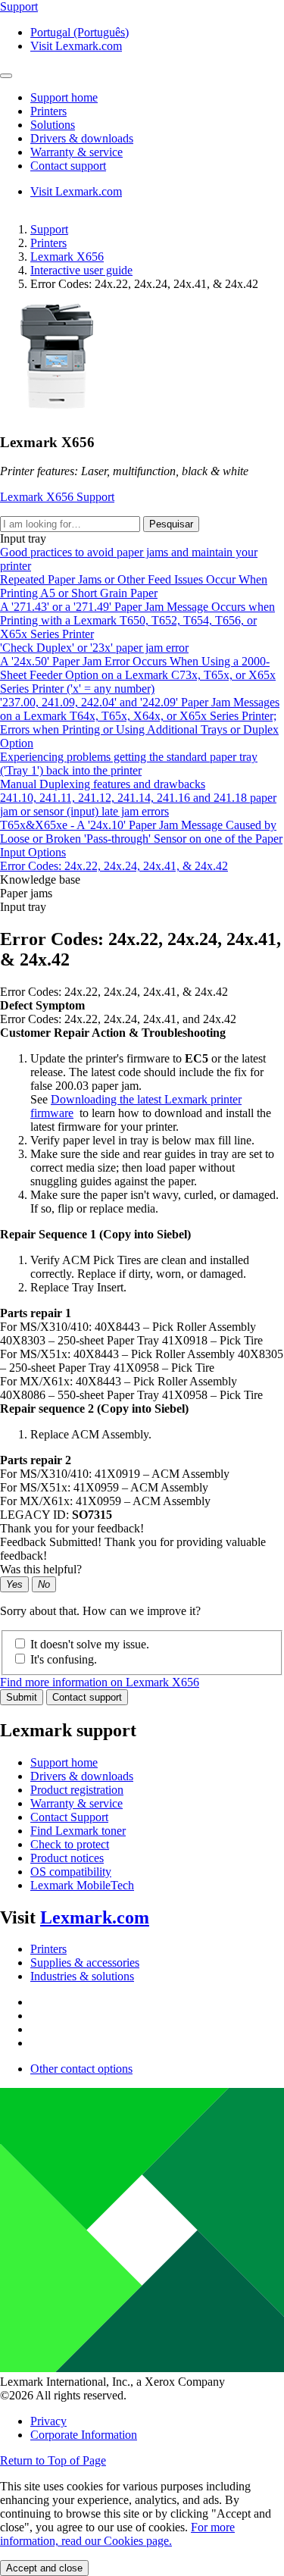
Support (49, 229)
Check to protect (70, 1844)
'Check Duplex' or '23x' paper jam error (94, 648)
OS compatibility (71, 1872)
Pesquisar (171, 524)
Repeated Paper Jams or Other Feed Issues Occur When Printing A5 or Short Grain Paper (134, 586)
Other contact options (81, 2069)
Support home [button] (64, 97)
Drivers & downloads (82, 1776)
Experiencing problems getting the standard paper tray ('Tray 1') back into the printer (129, 764)
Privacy (48, 2421)
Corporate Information (84, 2435)
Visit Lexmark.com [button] (76, 46)
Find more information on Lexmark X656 (100, 1682)
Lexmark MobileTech (82, 1885)
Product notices (67, 1858)
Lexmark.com (95, 1917)
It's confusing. (64, 1659)
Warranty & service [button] (76, 152)
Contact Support (69, 1817)
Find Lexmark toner (78, 1831)
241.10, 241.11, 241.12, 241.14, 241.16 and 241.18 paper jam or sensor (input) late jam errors (138, 804)
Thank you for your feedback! (72, 1528)
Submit (22, 1697)
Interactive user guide (81, 270)
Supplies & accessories (85, 1963)
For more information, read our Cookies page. (117, 2534)
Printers (48, 243)
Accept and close (44, 2568)
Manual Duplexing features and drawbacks (103, 784)
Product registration (77, 1790)
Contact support (87, 1697)
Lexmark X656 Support (57, 497)
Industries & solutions (82, 1976)
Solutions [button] (53, 125)
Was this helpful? (41, 1569)
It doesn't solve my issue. (90, 1644)
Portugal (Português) (80, 32)
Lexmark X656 (67, 257)
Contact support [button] (68, 166)
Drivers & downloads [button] (82, 138)
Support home (64, 1762)
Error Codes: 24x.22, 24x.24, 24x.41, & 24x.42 (114, 866)
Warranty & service (76, 1803)
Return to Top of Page (53, 2460)
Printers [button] (48, 111)
